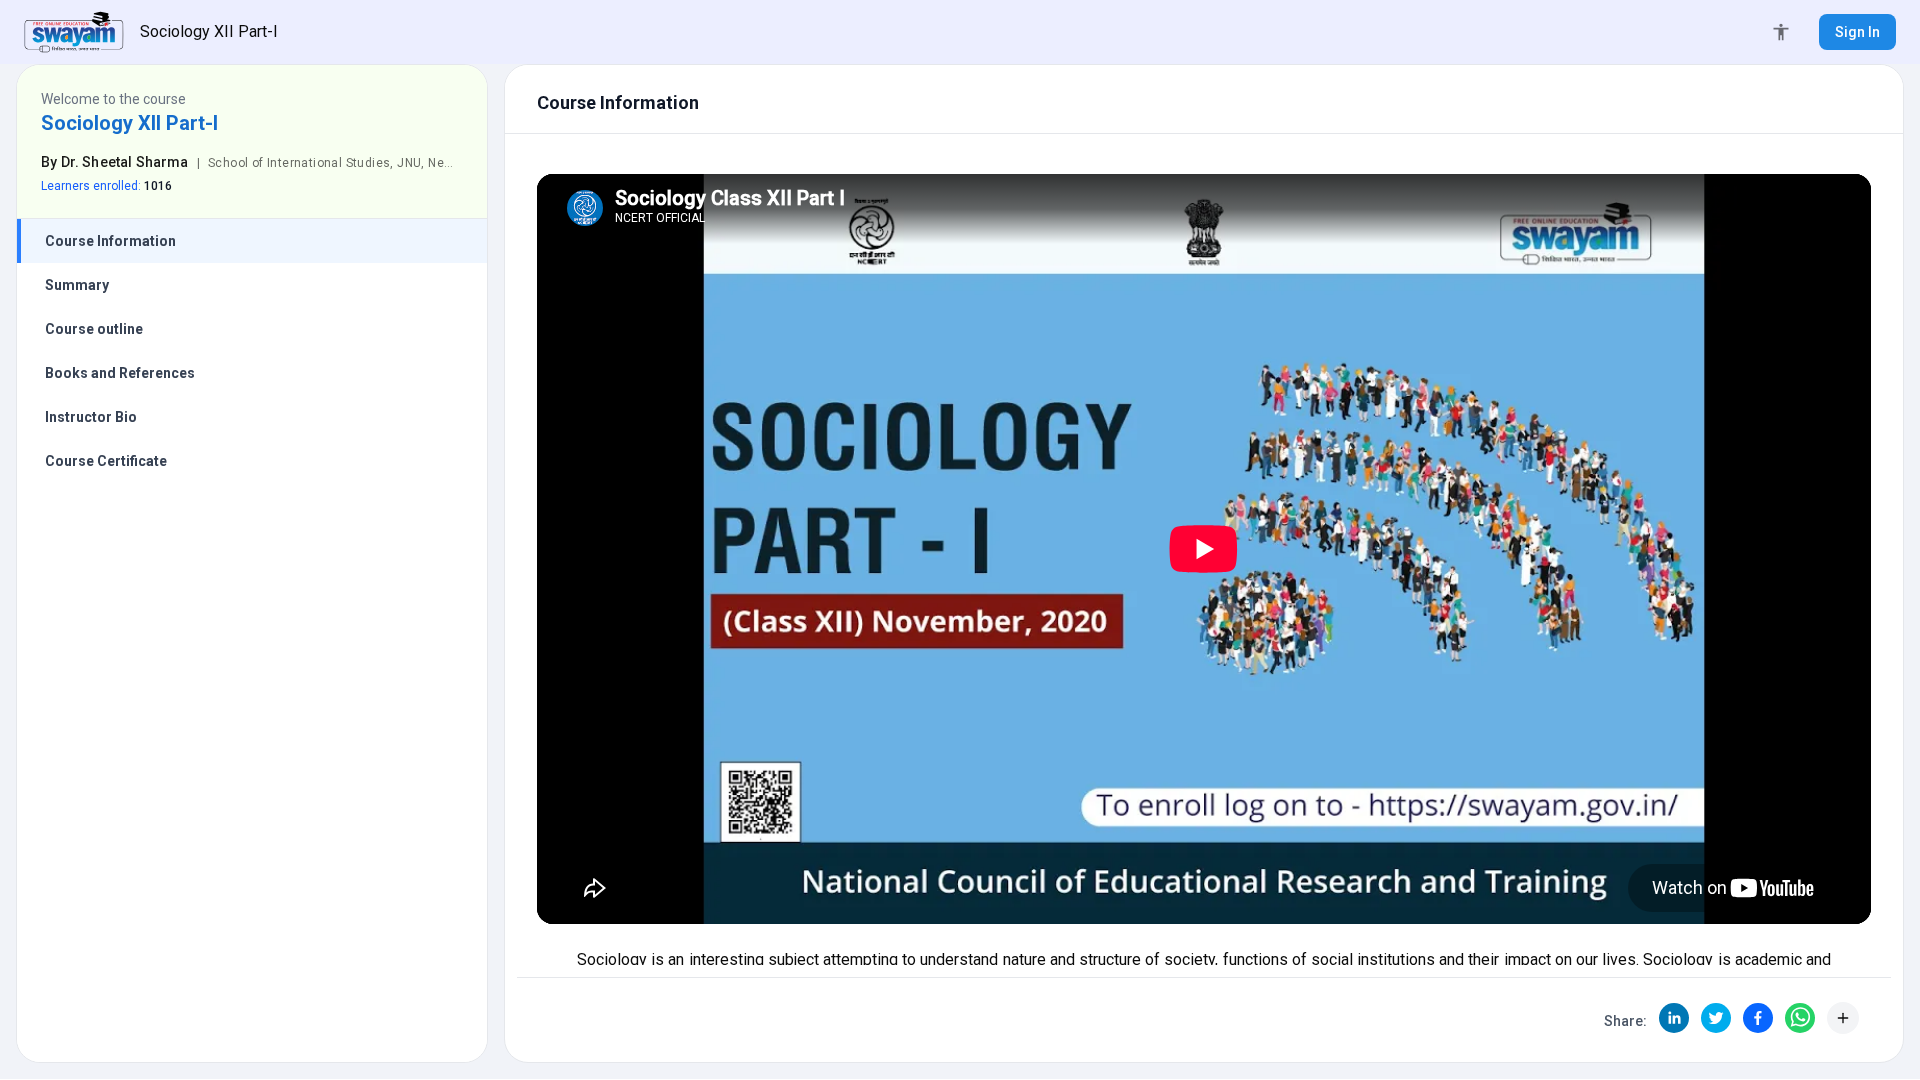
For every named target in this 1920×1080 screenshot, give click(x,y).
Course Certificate (106, 461)
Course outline (94, 329)
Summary (77, 285)
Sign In (1857, 32)
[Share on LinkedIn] (1674, 1018)
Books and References (120, 373)
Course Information (110, 241)
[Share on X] (1716, 1018)
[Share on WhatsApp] (1800, 1018)
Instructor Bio (91, 417)
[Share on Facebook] (1758, 1018)
